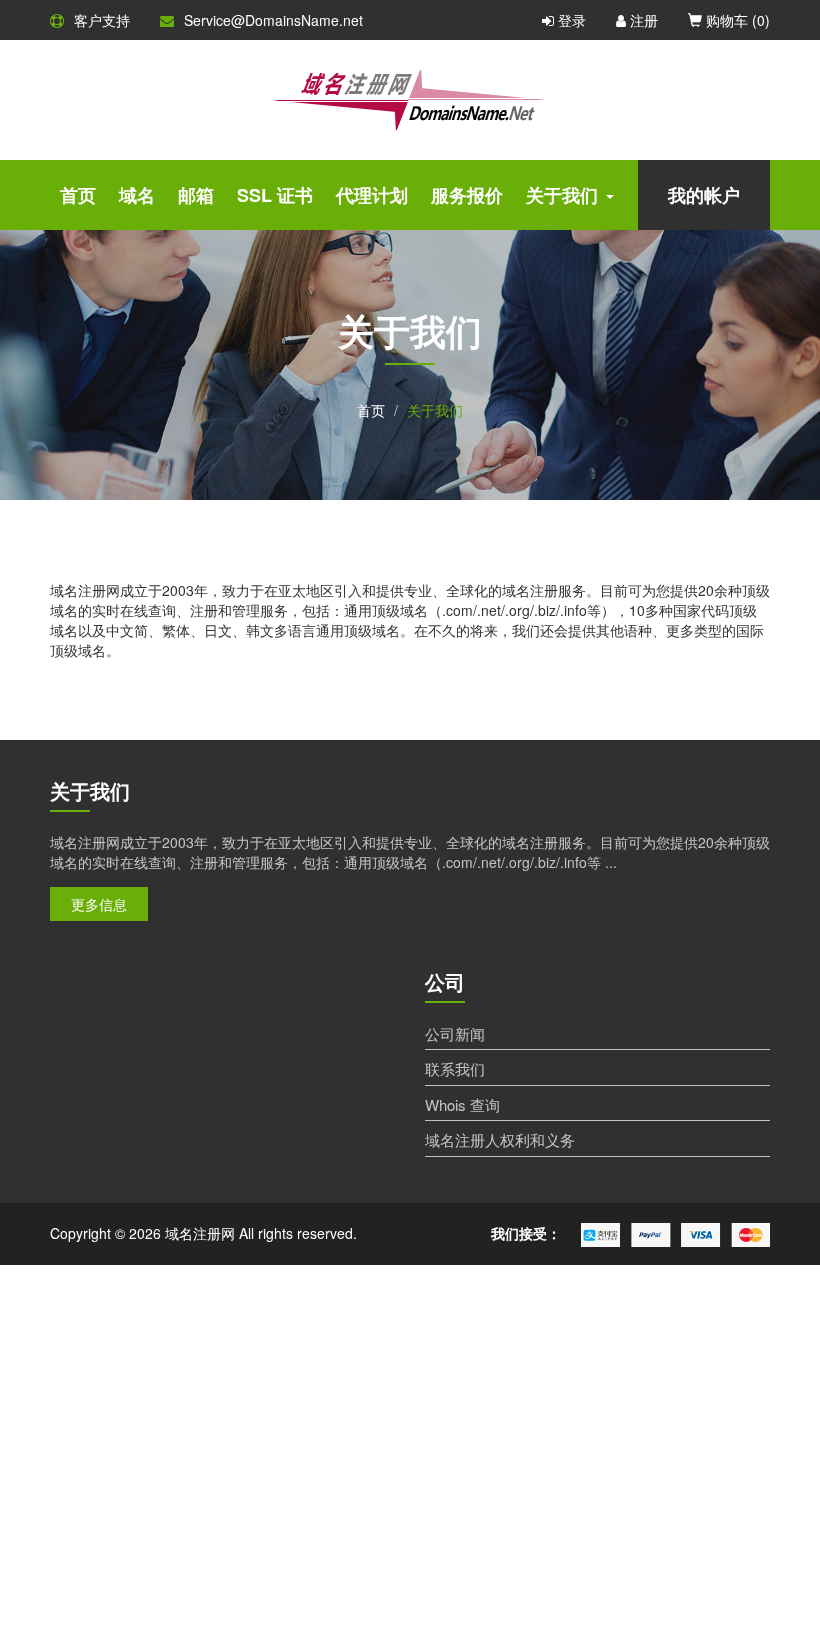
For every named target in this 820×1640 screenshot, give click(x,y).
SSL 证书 (275, 195)
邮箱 (196, 195)
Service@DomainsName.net (273, 20)
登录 (570, 20)
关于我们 (562, 195)
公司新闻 (455, 1033)
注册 (642, 20)
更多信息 (99, 904)
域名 (137, 195)
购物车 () (736, 20)
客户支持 (102, 20)
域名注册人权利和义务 (500, 1139)
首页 (78, 195)
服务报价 (467, 195)
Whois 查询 (462, 1104)
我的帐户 (704, 195)
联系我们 (455, 1068)
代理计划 (372, 195)
